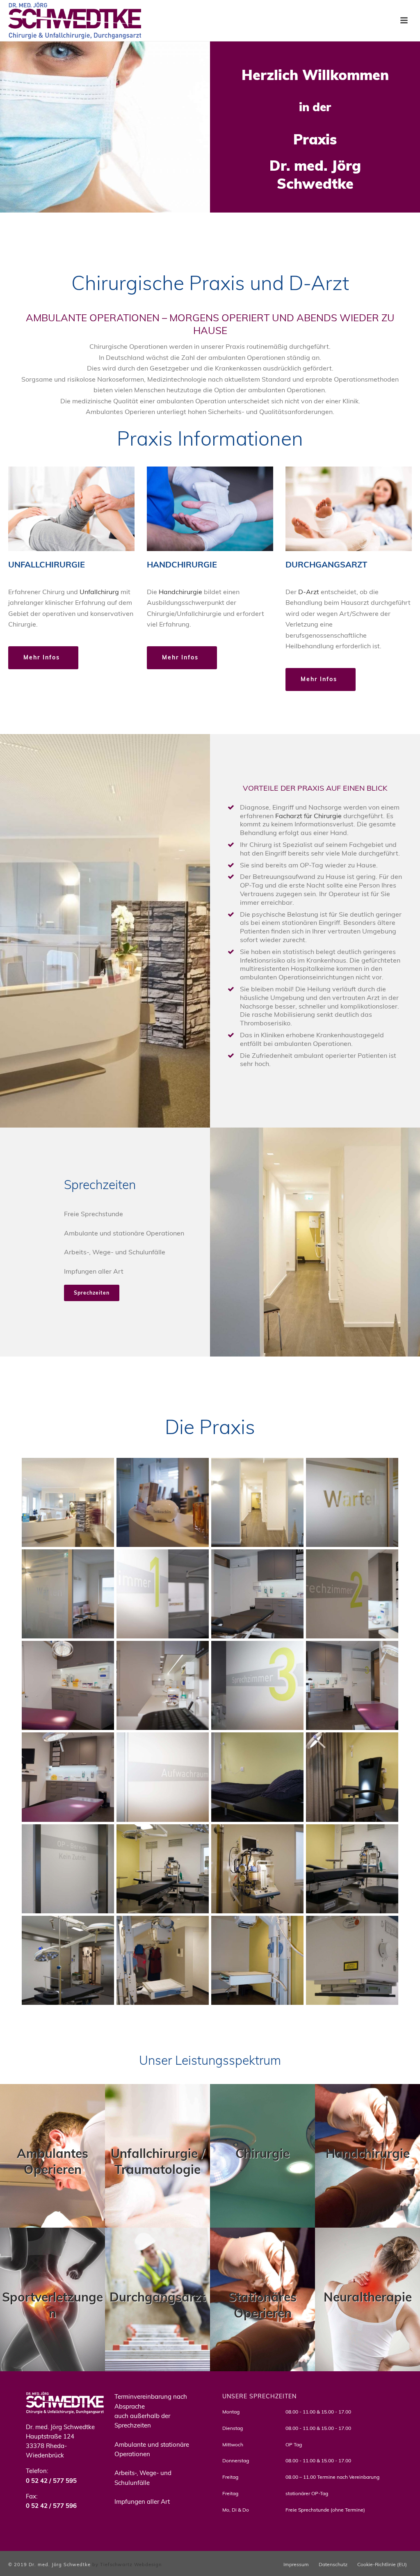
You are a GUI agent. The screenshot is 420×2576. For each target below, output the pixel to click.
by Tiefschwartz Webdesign (127, 2565)
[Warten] (352, 1502)
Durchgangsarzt (157, 2297)
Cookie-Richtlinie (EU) (382, 2564)
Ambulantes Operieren (52, 2161)
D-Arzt (309, 592)
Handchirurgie (180, 592)
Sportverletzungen (52, 2305)
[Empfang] (68, 1502)
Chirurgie (262, 2153)
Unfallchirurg (99, 592)
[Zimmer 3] (257, 1685)
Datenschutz (333, 2564)
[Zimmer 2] (352, 1594)
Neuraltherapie (368, 2297)
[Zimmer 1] (163, 1594)
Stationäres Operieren (262, 2305)
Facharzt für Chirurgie (308, 816)
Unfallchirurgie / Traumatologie (158, 2161)
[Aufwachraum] (163, 1777)
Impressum (296, 2564)
